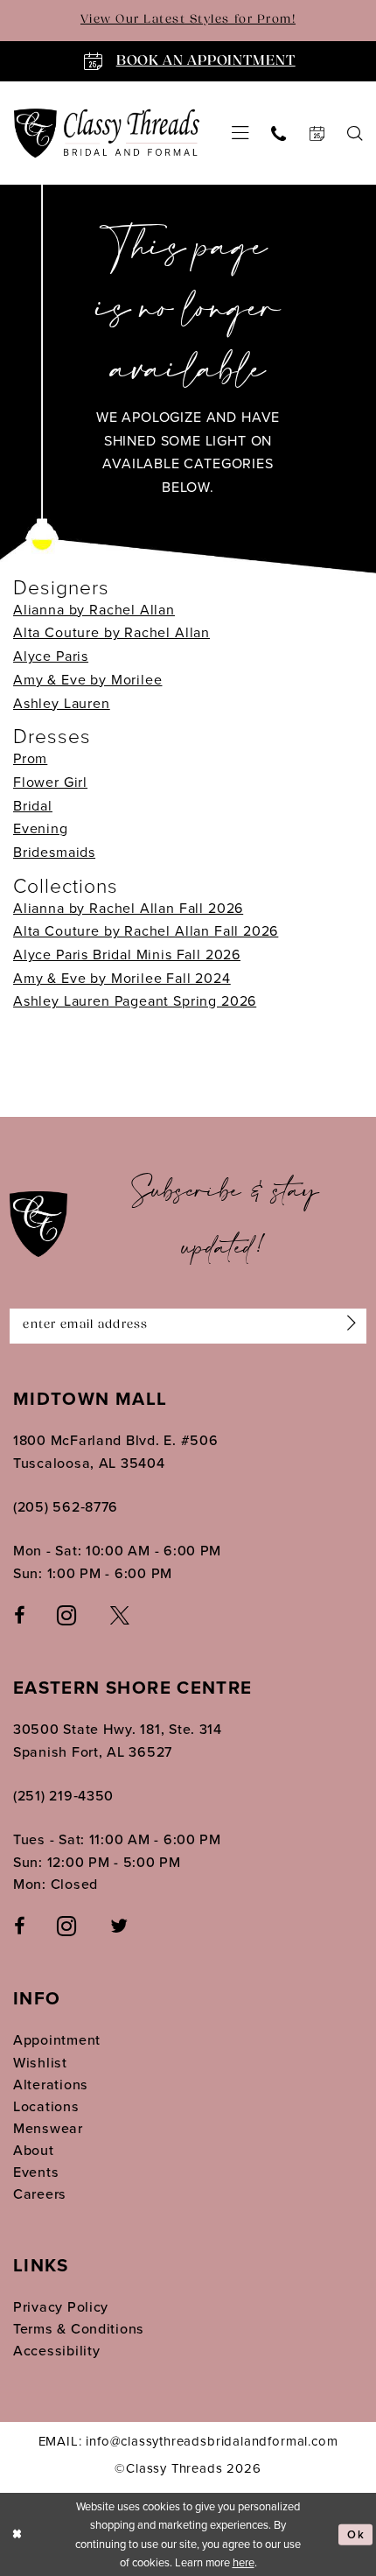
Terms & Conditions (79, 2329)
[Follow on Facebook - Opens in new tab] (19, 1927)
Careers (40, 2194)
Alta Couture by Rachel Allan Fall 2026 (146, 931)
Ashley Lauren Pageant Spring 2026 (135, 1001)
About (34, 2150)
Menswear (48, 2128)
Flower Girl (50, 782)
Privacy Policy (61, 2307)
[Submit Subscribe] (348, 1326)
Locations (46, 2106)
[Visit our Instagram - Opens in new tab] (67, 1615)
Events (36, 2172)
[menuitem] (240, 133)
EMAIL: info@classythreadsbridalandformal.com (188, 2441)
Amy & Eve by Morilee (87, 680)
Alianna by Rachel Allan (94, 610)
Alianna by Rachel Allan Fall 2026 (128, 908)
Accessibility (57, 2351)
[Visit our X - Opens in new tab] (120, 1615)
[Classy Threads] (107, 133)
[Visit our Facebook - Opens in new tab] (19, 1615)
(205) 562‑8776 (66, 1507)
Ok (356, 2534)
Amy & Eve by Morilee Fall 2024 (122, 978)
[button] (240, 133)
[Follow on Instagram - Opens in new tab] (67, 1926)
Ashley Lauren (62, 703)
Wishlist (40, 2063)
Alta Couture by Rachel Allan (111, 632)
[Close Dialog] (17, 2535)
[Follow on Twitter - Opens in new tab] (119, 1927)
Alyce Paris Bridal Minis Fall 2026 (127, 955)
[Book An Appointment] (316, 133)
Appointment (57, 2040)
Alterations (51, 2085)
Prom (30, 758)
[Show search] (355, 133)
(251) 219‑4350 (63, 1796)
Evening (41, 828)
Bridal (33, 806)
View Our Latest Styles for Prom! (188, 20)
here (244, 2562)
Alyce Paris (51, 656)
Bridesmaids (54, 852)
